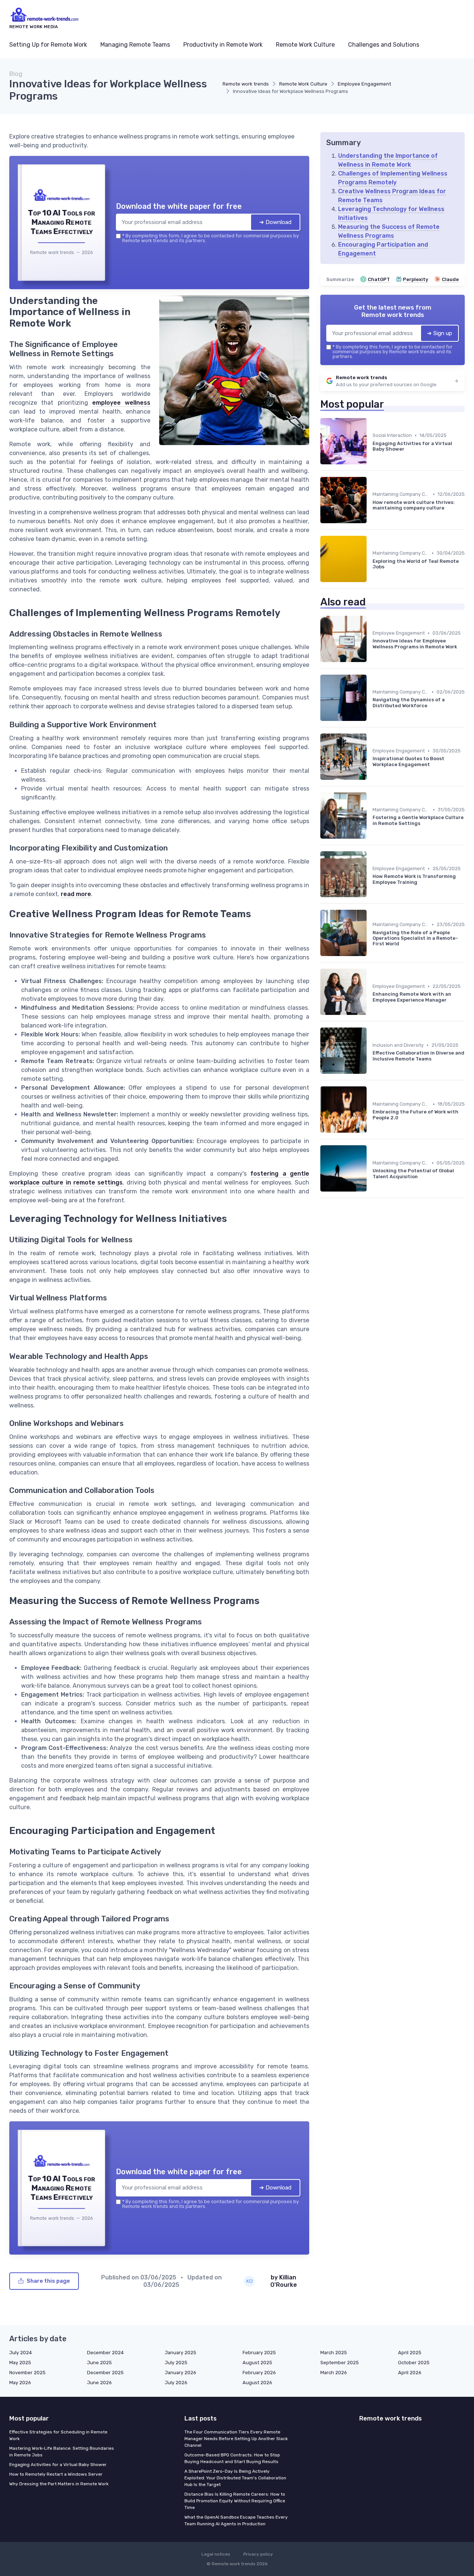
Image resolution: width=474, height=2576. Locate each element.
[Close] (371, 1233)
